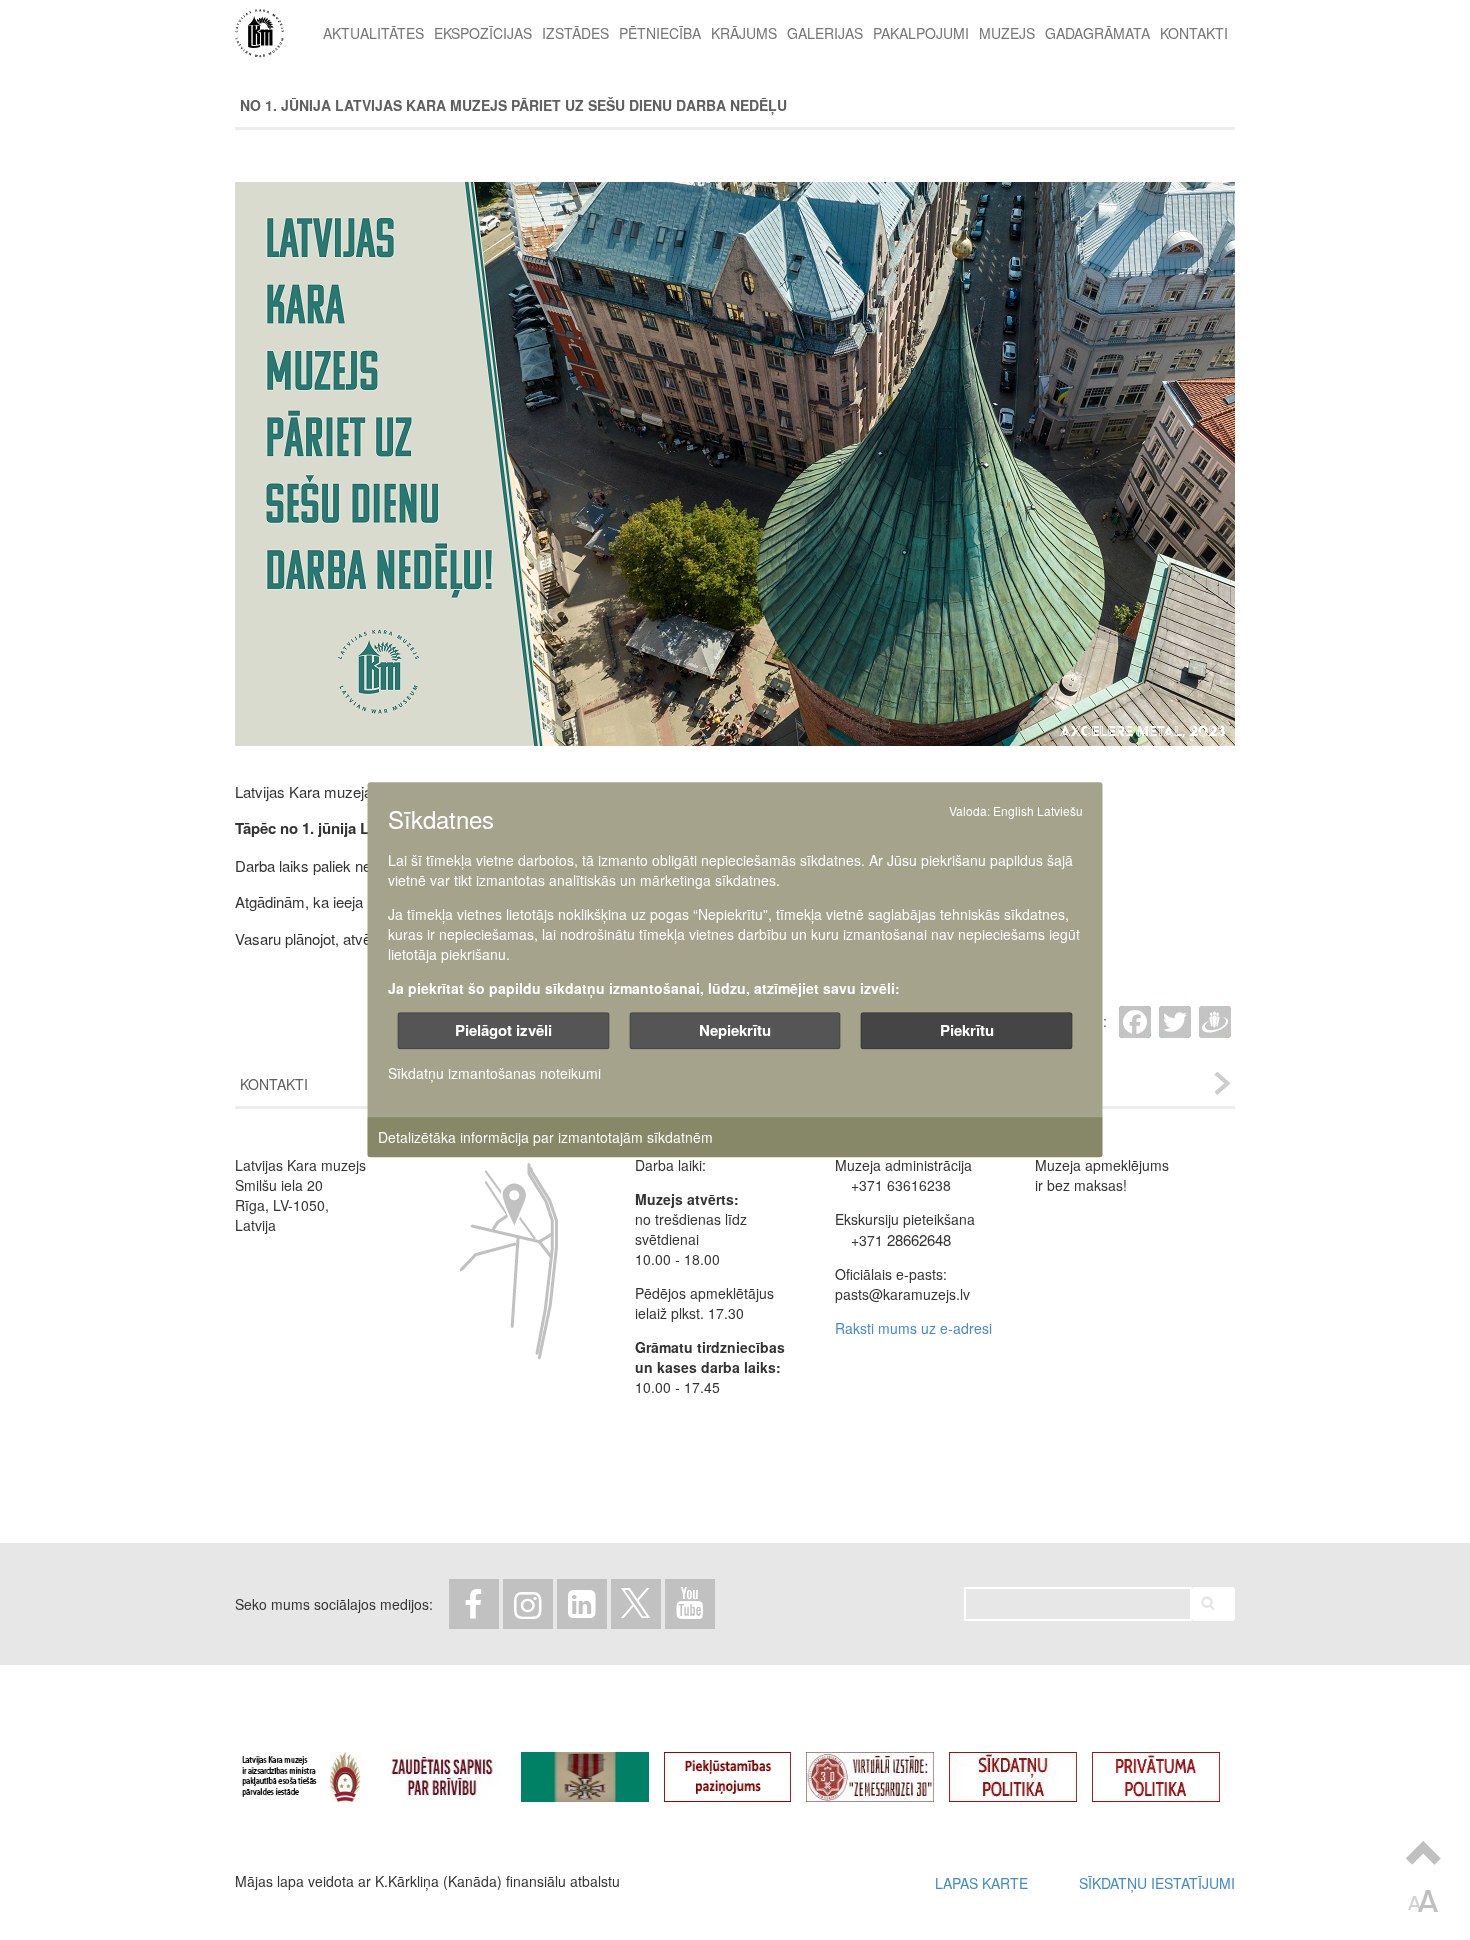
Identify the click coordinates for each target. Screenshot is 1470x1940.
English (1013, 810)
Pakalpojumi (921, 33)
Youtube (690, 1604)
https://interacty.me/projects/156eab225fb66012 (600, 1768)
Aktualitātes (373, 33)
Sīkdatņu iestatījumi (1157, 1883)
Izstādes (575, 33)
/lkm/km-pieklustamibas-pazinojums (743, 1768)
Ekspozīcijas (483, 33)
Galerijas (825, 33)
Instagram (528, 1604)
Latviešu (1060, 810)
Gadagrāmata (1097, 33)
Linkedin (582, 1604)
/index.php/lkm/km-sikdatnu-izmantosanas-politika (1028, 1768)
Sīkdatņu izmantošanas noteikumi (494, 1074)
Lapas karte (981, 1883)
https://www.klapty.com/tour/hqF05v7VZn (885, 1768)
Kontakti (1194, 33)
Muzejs (1007, 33)
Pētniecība (660, 33)
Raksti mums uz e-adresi (913, 1328)
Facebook (474, 1604)
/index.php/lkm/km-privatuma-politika (1171, 1768)
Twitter (636, 1604)
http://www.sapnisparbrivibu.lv (457, 1768)
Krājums (744, 33)
